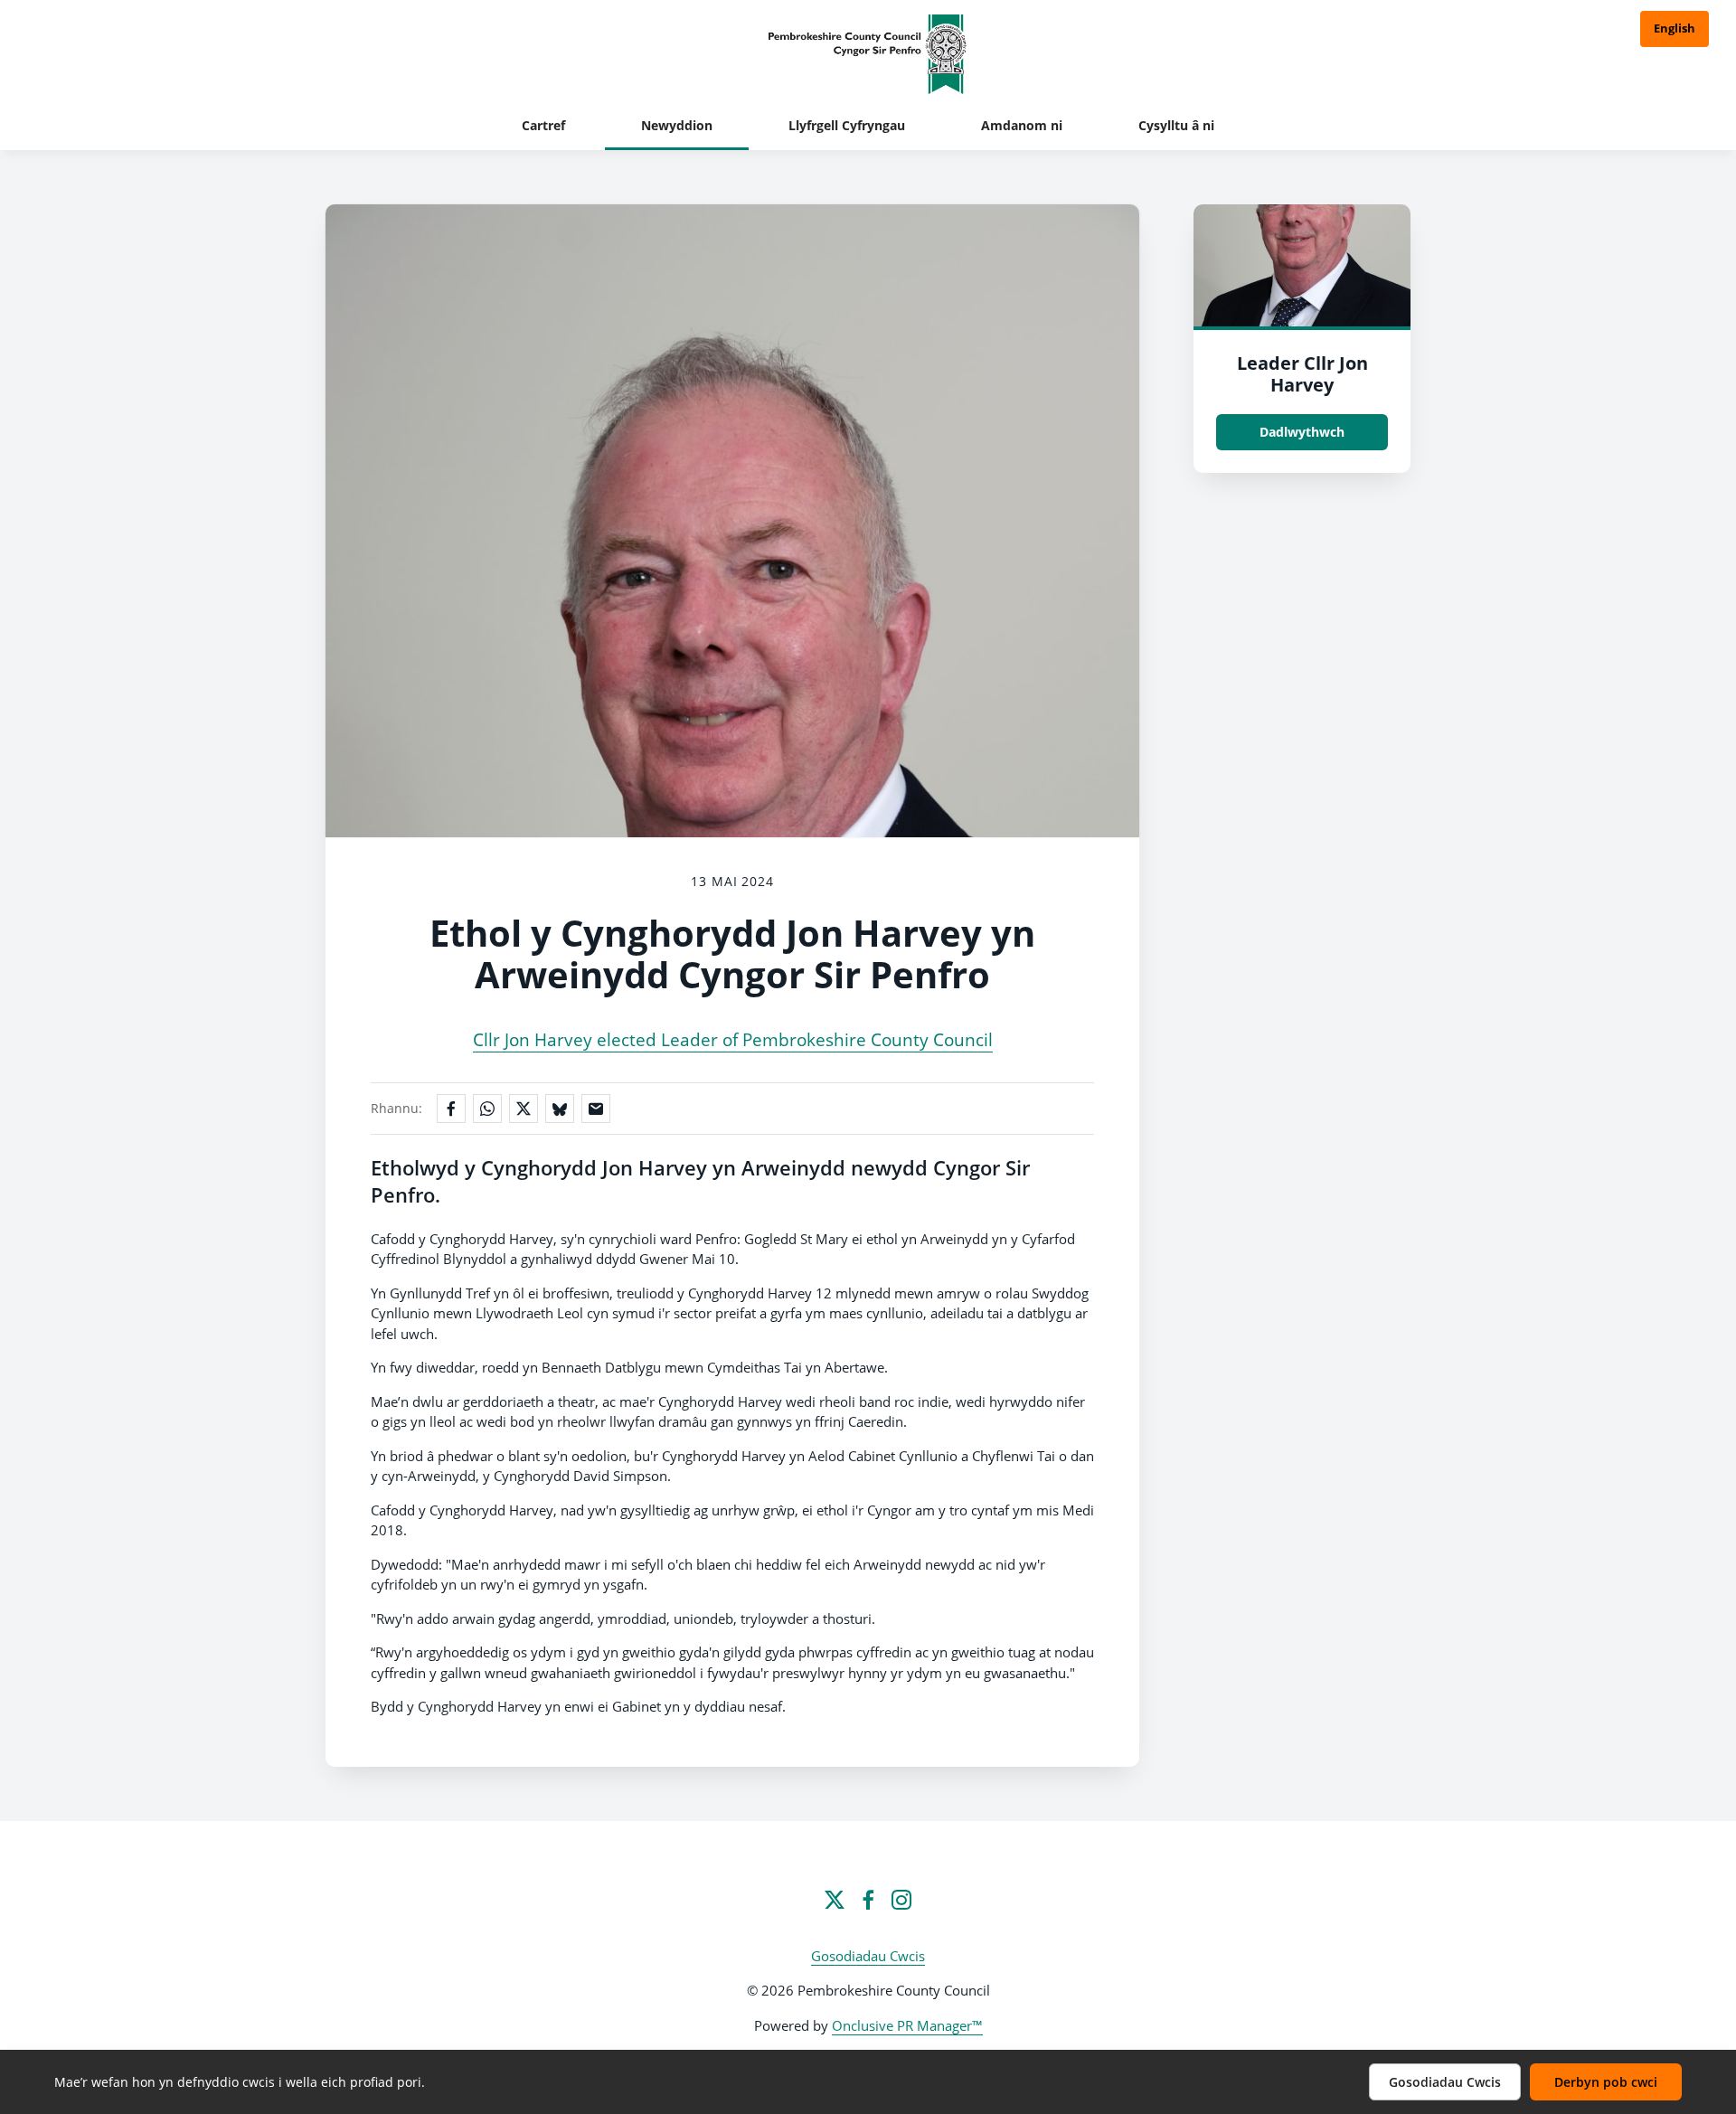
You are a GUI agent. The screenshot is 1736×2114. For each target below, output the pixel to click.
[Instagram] (901, 1900)
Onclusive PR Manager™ (907, 2025)
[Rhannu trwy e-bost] (596, 1109)
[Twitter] (835, 1900)
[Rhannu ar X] (524, 1109)
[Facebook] (868, 1900)
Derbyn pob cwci (1606, 2082)
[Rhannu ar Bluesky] (560, 1109)
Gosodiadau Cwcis (868, 1956)
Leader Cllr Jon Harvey (1302, 374)
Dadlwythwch (1302, 432)
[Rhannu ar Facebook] (451, 1109)
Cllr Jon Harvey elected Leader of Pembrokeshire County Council (733, 1040)
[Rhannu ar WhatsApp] (487, 1109)
